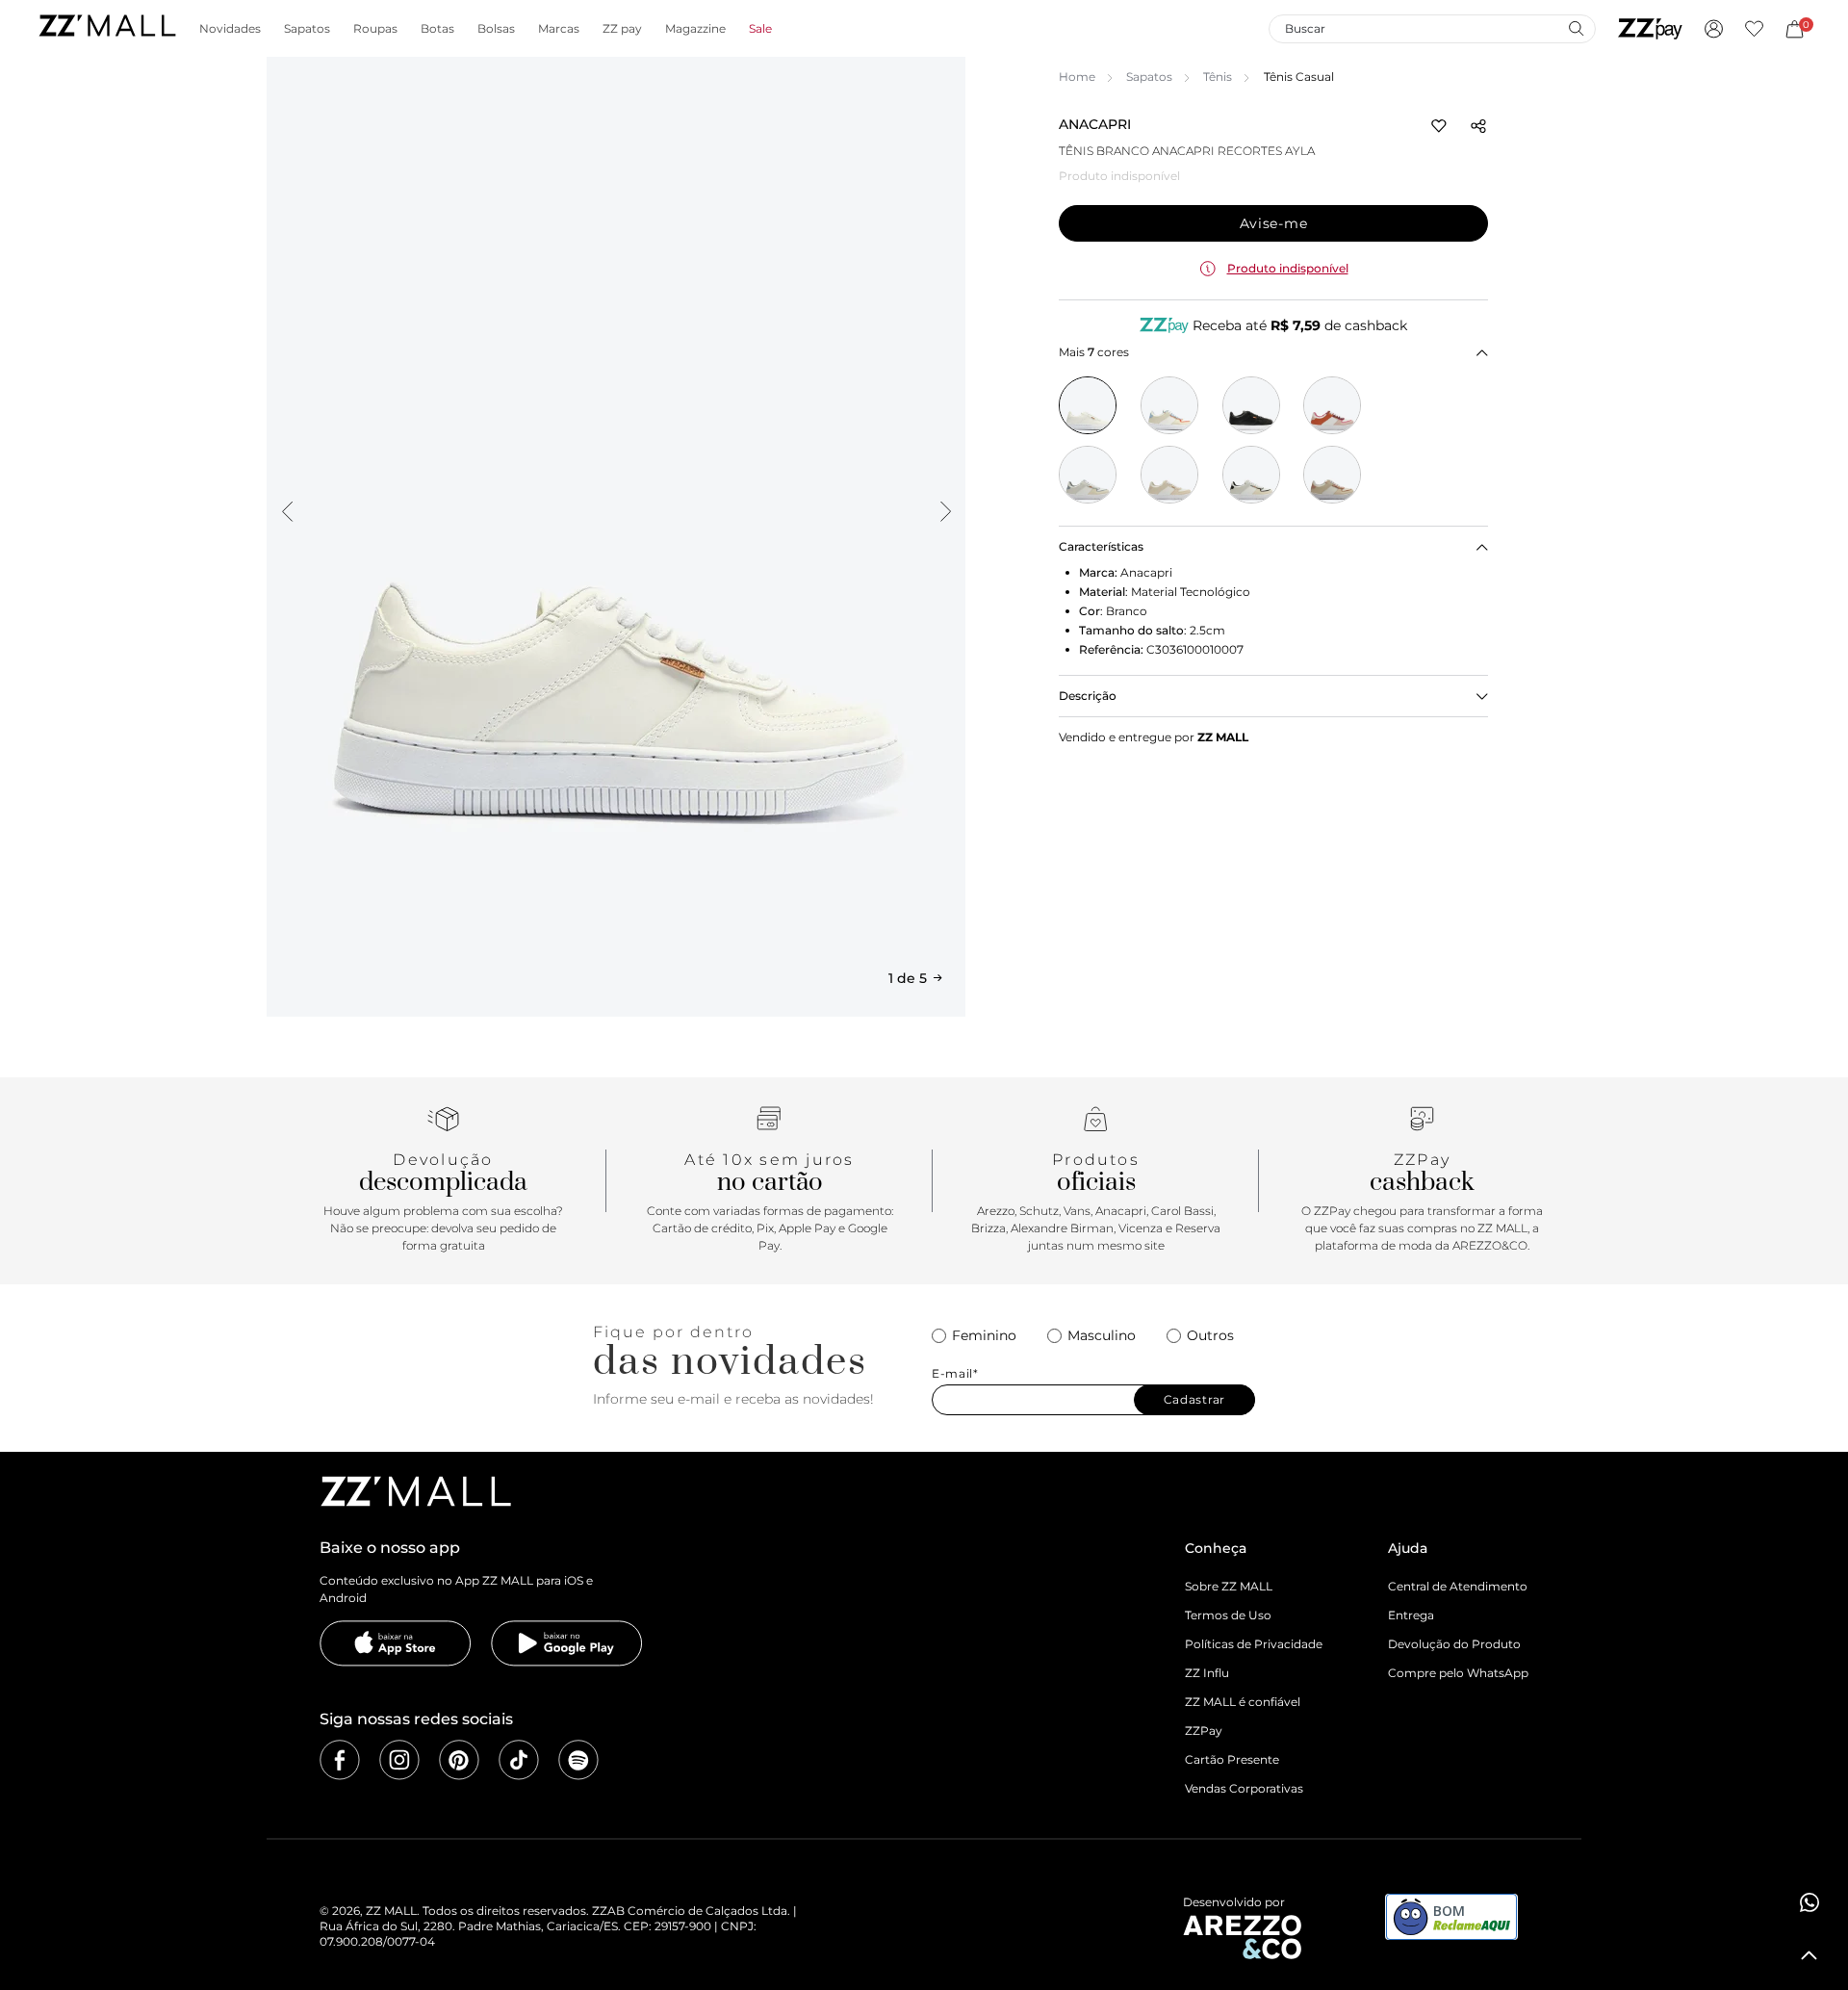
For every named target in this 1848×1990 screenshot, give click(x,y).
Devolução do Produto (1454, 1644)
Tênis (1218, 77)
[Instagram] (399, 1760)
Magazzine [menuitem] (695, 29)
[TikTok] (519, 1760)
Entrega (1411, 1615)
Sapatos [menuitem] (307, 29)
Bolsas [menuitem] (496, 29)
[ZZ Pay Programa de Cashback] (1650, 29)
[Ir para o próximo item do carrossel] (945, 511)
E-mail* (955, 1374)
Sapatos (1149, 77)
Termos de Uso (1228, 1615)
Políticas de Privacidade (1254, 1644)
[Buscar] (1576, 28)
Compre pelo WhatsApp (1458, 1673)
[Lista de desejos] (1754, 29)
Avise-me (1274, 223)
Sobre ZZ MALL (1229, 1586)
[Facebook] (340, 1760)
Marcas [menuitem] (559, 29)
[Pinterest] (459, 1760)
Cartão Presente (1232, 1759)
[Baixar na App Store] (396, 1643)
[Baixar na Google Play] (567, 1643)
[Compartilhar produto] (1478, 126)
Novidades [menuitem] (230, 29)
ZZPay (1204, 1731)
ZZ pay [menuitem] (622, 29)
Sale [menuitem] (760, 29)
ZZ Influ (1207, 1673)
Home (1077, 77)
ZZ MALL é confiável (1243, 1702)
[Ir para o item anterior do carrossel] (287, 511)
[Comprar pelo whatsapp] (1809, 1902)
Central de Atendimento (1458, 1586)
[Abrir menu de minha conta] (1714, 29)
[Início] (107, 28)
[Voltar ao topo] (1809, 1955)
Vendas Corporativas (1244, 1788)
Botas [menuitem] (437, 29)
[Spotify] (578, 1760)
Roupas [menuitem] (375, 29)
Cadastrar (1194, 1399)
